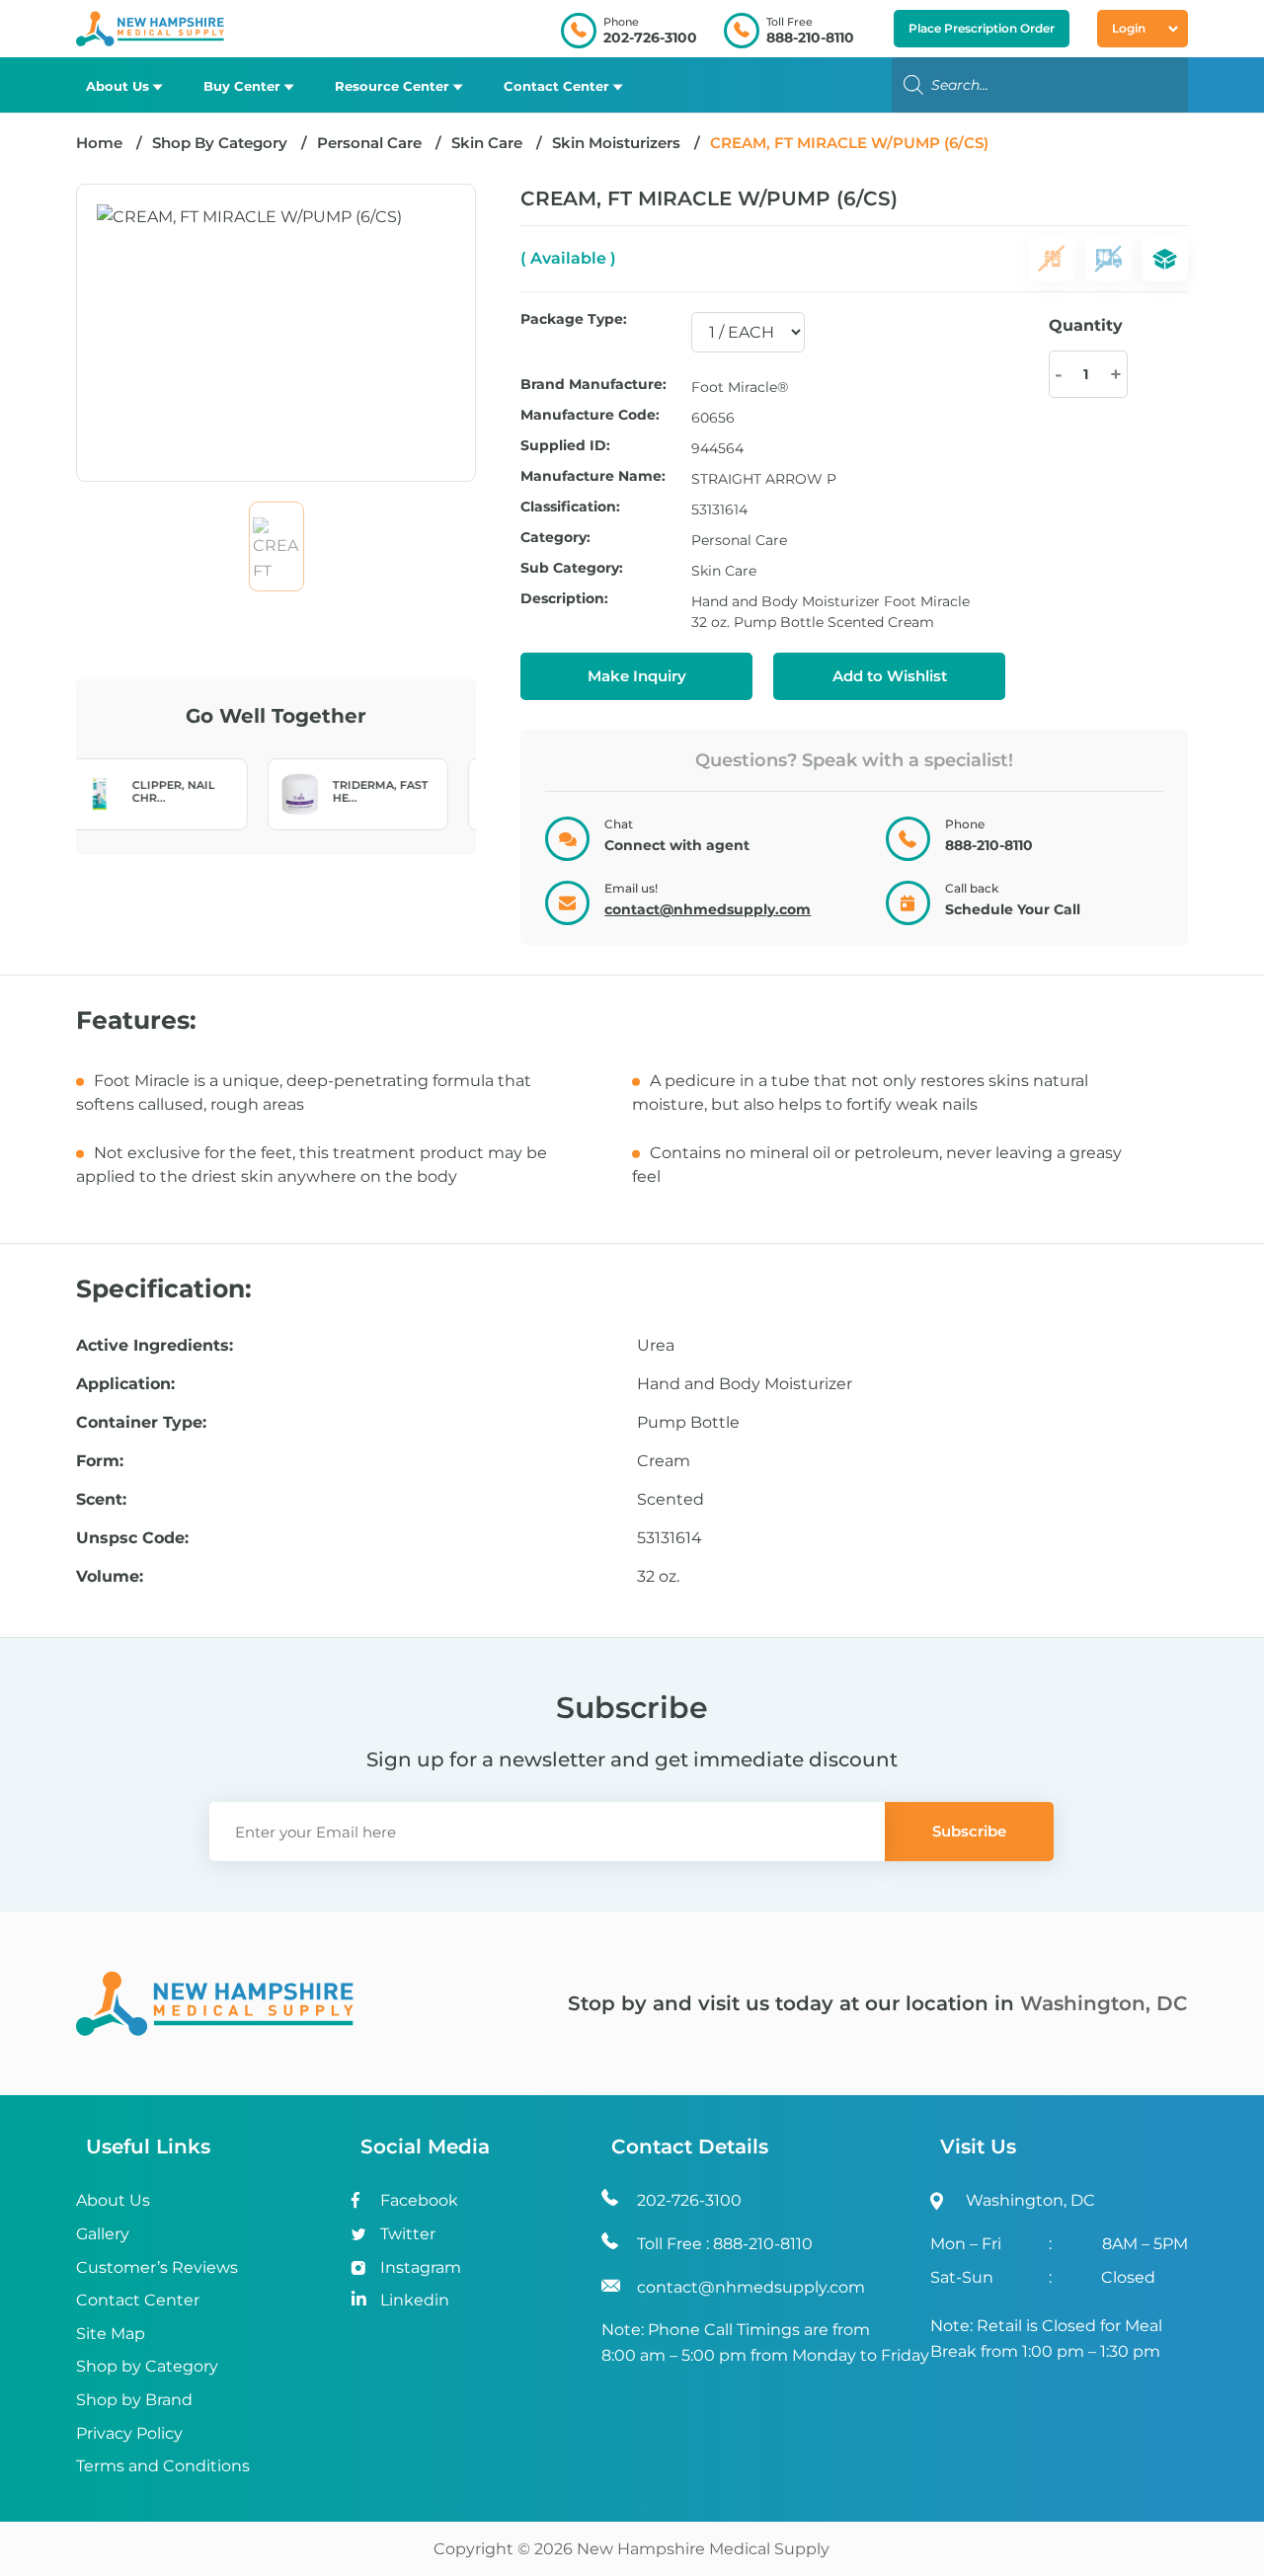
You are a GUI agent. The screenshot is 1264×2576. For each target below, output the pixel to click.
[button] (889, 676)
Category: (555, 538)
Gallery (103, 2234)
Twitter (408, 2234)
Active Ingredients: (155, 1346)
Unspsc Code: (132, 1538)
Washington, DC (1104, 2003)
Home (99, 143)
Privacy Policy (129, 2433)
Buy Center (242, 86)
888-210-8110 (810, 38)
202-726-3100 (650, 38)
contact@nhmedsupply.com (708, 909)
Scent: (101, 1500)
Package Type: (574, 320)
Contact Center (556, 86)
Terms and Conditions (163, 2466)
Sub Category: (572, 569)
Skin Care (487, 143)
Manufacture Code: (590, 416)
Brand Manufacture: (593, 385)
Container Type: (141, 1423)
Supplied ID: (565, 446)
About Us (118, 86)
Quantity (1086, 325)
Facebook (419, 2200)
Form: (100, 1461)
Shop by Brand (134, 2400)
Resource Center (392, 86)
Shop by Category (147, 2366)
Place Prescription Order (982, 28)
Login (1129, 28)
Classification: (570, 507)
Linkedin (415, 2300)
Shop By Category (222, 143)
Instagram (421, 2267)
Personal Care (369, 143)
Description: (564, 599)
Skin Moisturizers (616, 143)
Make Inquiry (637, 676)
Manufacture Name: (593, 477)
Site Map (111, 2334)
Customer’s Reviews (157, 2267)
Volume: (110, 1577)
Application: (125, 1384)
